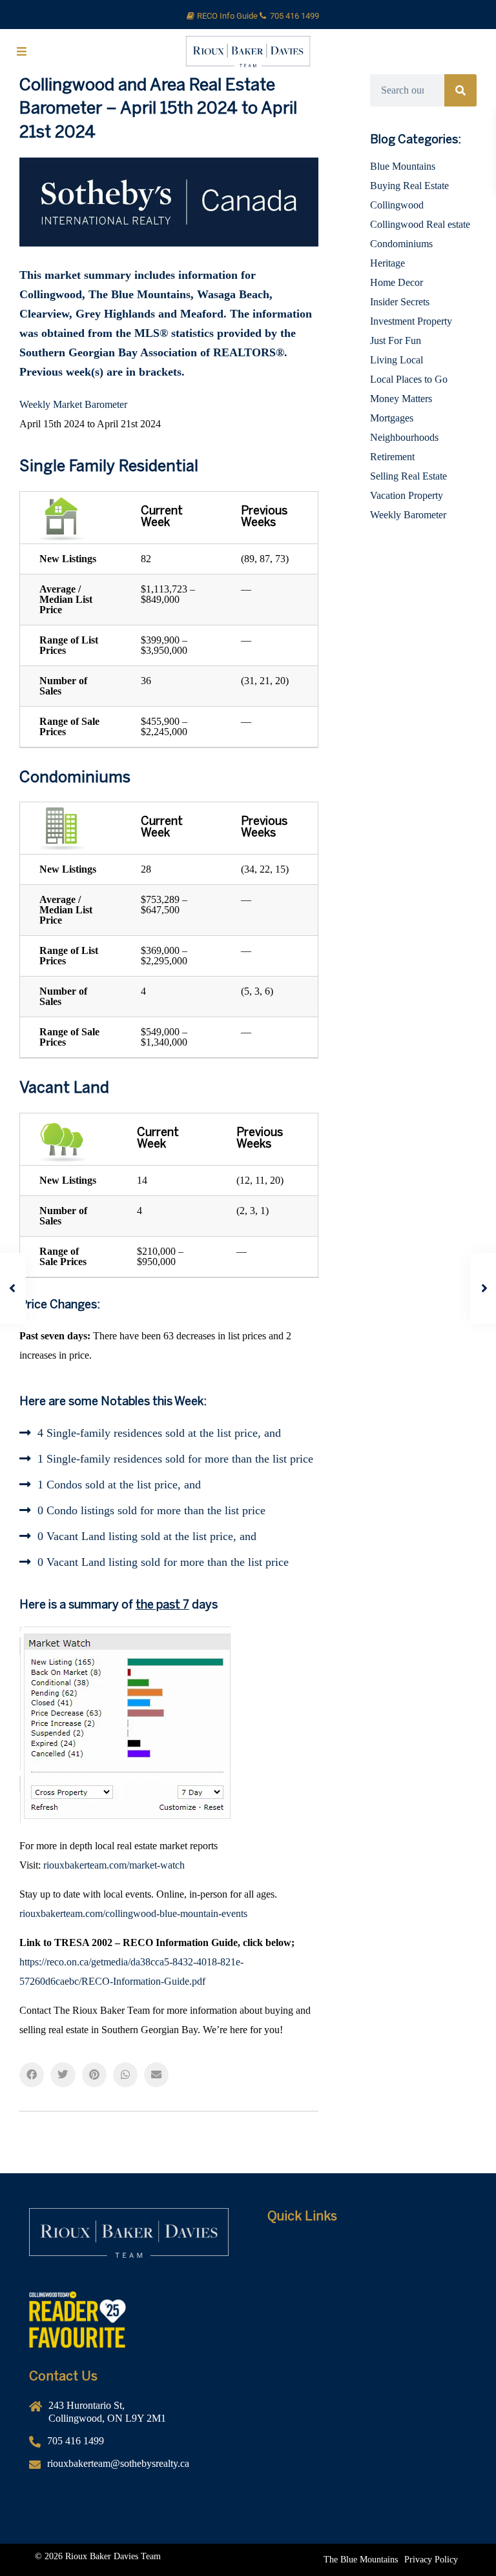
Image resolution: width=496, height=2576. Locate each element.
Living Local (397, 360)
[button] (32, 2074)
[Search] (460, 90)
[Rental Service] (367, 2287)
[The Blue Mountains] (361, 2560)
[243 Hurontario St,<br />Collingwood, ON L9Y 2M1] (129, 2417)
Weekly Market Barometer (73, 404)
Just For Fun (396, 340)
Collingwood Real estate (420, 224)
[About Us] (367, 2268)
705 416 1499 (294, 16)
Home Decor (397, 282)
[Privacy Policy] (431, 2560)
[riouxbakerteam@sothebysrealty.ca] (129, 2469)
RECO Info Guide (228, 16)
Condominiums (401, 244)
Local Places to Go (409, 379)
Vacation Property (407, 495)
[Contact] (367, 2346)
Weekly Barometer (408, 515)
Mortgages (392, 418)
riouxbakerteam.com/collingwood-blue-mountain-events (133, 1913)
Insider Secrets (400, 302)
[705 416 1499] (129, 2446)
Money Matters (401, 399)
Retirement (392, 457)
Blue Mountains (403, 166)
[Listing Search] (367, 2307)
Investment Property (411, 321)
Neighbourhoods (404, 437)
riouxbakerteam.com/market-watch (114, 1865)
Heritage (387, 263)
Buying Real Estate (409, 186)
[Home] (367, 2249)
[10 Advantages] (367, 2326)
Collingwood (397, 205)
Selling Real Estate (408, 476)
